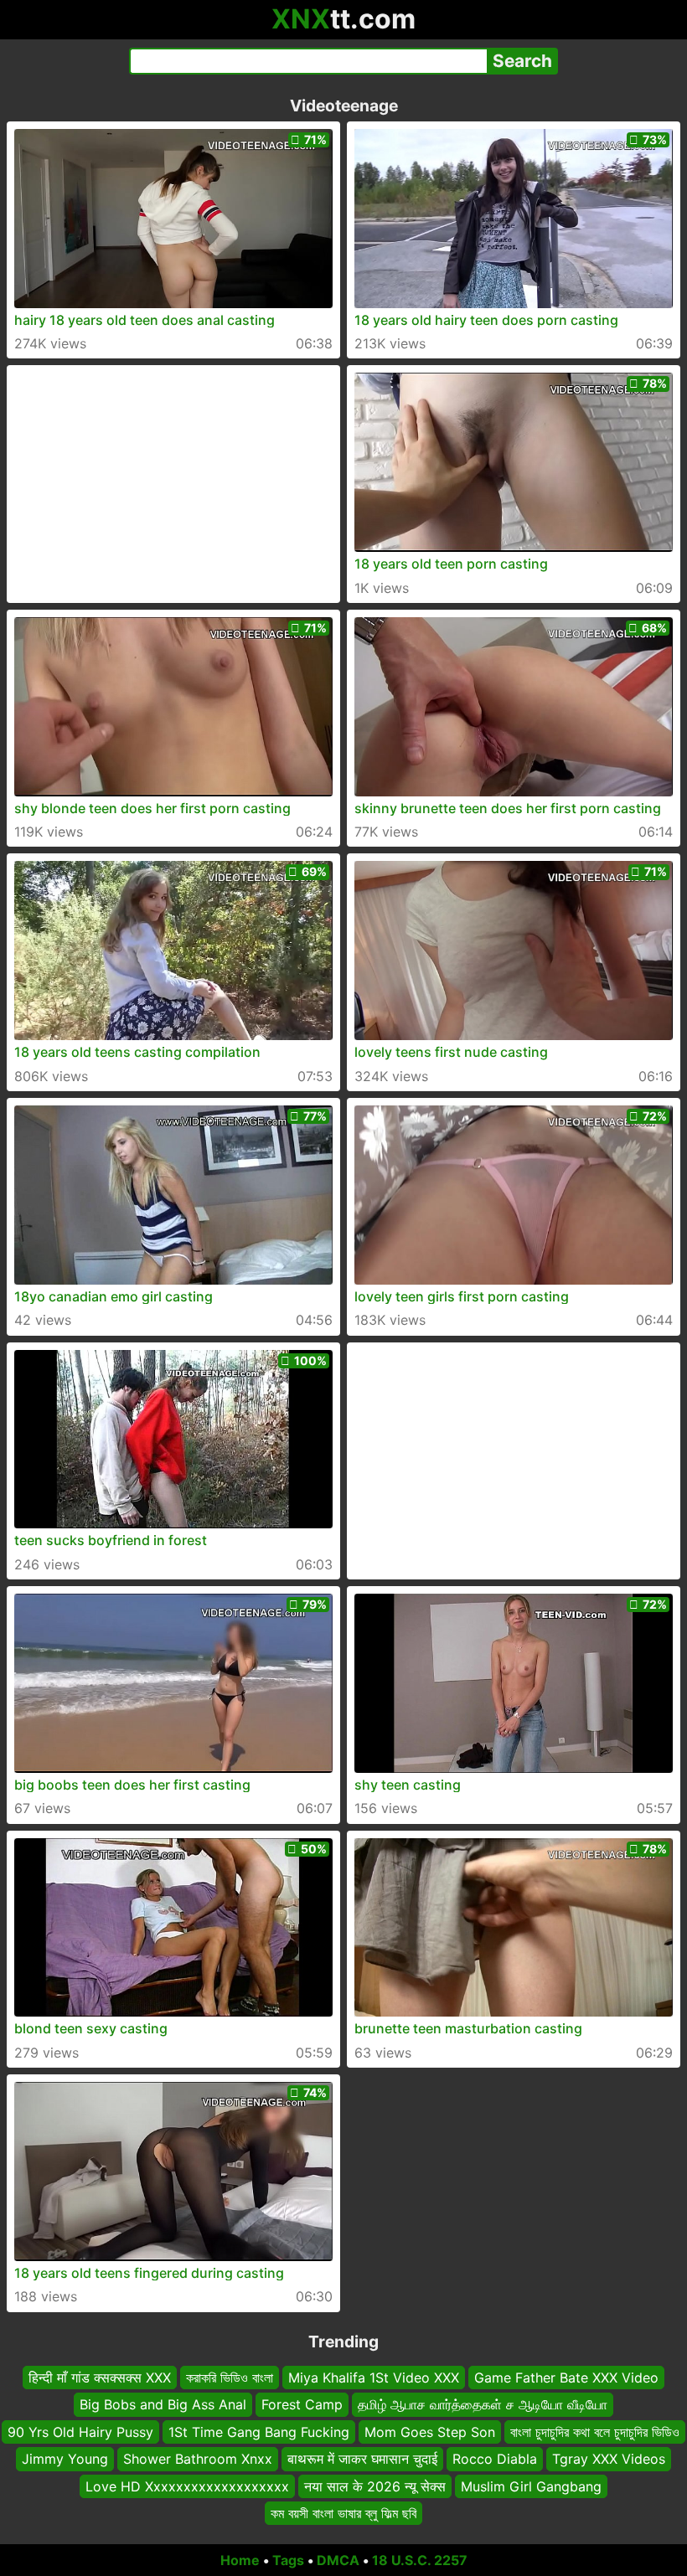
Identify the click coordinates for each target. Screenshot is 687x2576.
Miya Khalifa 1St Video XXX (374, 2378)
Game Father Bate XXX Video (566, 2378)
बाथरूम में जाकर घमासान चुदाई (362, 2459)
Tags (288, 2560)
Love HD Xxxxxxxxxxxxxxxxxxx (187, 2486)
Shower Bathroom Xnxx (198, 2459)
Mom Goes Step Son (430, 2432)
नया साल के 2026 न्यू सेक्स (375, 2486)
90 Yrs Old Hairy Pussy (80, 2432)
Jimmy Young (65, 2459)
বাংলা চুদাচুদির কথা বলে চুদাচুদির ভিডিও (595, 2432)
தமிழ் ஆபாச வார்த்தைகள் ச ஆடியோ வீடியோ (483, 2404)
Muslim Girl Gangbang (531, 2486)
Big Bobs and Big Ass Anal (163, 2404)
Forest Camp (302, 2404)
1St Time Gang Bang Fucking (259, 2432)
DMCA (338, 2560)
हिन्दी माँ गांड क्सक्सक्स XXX (100, 2378)
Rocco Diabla (495, 2459)
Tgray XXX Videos (609, 2459)
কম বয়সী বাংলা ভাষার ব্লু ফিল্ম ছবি (343, 2513)
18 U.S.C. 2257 (420, 2560)
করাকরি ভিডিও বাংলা (230, 2378)
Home (240, 2560)
